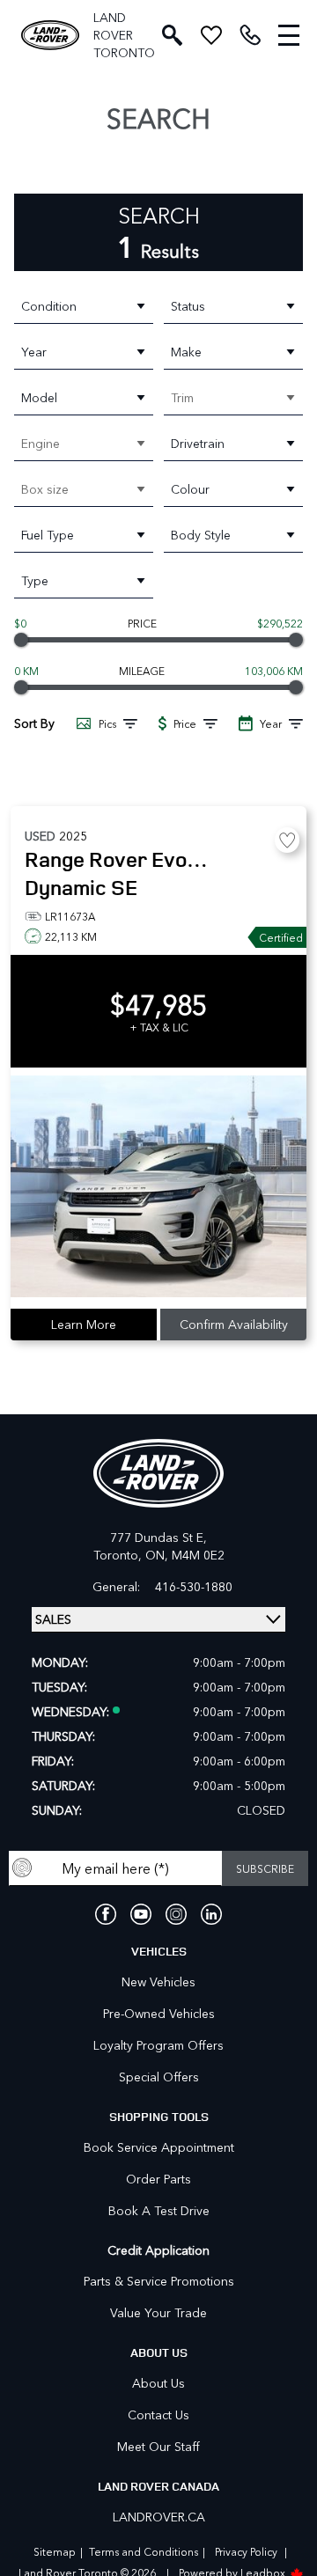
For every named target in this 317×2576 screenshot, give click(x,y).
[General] (250, 35)
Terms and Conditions (144, 2551)
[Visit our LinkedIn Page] (211, 1914)
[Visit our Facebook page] (106, 1914)
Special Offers (159, 2077)
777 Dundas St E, (158, 1537)
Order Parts (158, 2179)
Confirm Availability (234, 1325)
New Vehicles (158, 1982)
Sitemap (55, 2551)
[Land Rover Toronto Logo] (50, 36)
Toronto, (119, 1555)
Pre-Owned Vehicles (159, 2013)
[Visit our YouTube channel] (141, 1914)
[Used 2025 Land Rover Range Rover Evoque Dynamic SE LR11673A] (158, 1188)
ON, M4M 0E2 (185, 1555)
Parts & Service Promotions (159, 2281)
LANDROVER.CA (159, 2517)
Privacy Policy (246, 2551)
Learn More (84, 1324)
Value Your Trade (158, 2312)
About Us (158, 2383)
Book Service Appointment (159, 2147)
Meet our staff (158, 2446)
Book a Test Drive (159, 2210)
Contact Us (158, 2415)
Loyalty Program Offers (158, 2045)
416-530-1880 (194, 1587)
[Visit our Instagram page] (176, 1914)
